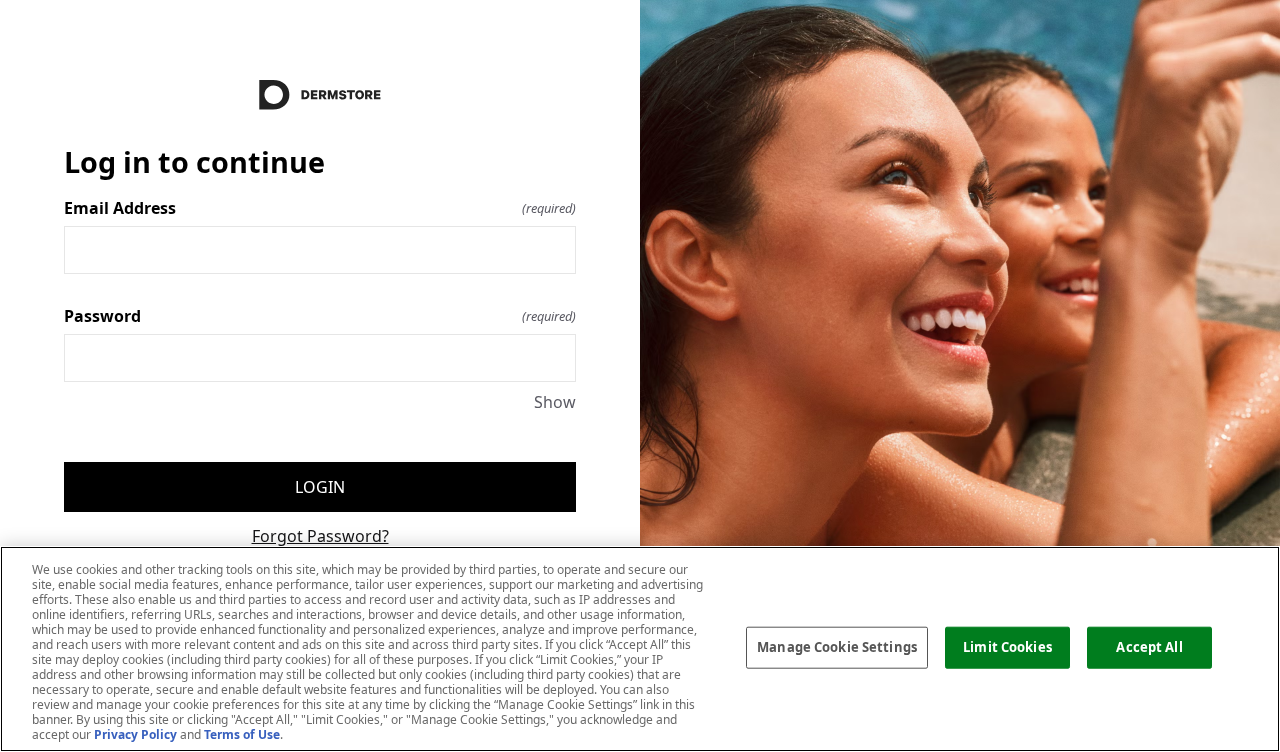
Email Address (320, 208)
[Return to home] (320, 95)
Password (320, 316)
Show (555, 402)
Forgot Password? (320, 536)
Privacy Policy (135, 734)
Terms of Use (242, 734)
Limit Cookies (1007, 647)
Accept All (1149, 647)
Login (320, 487)
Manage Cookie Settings (837, 647)
